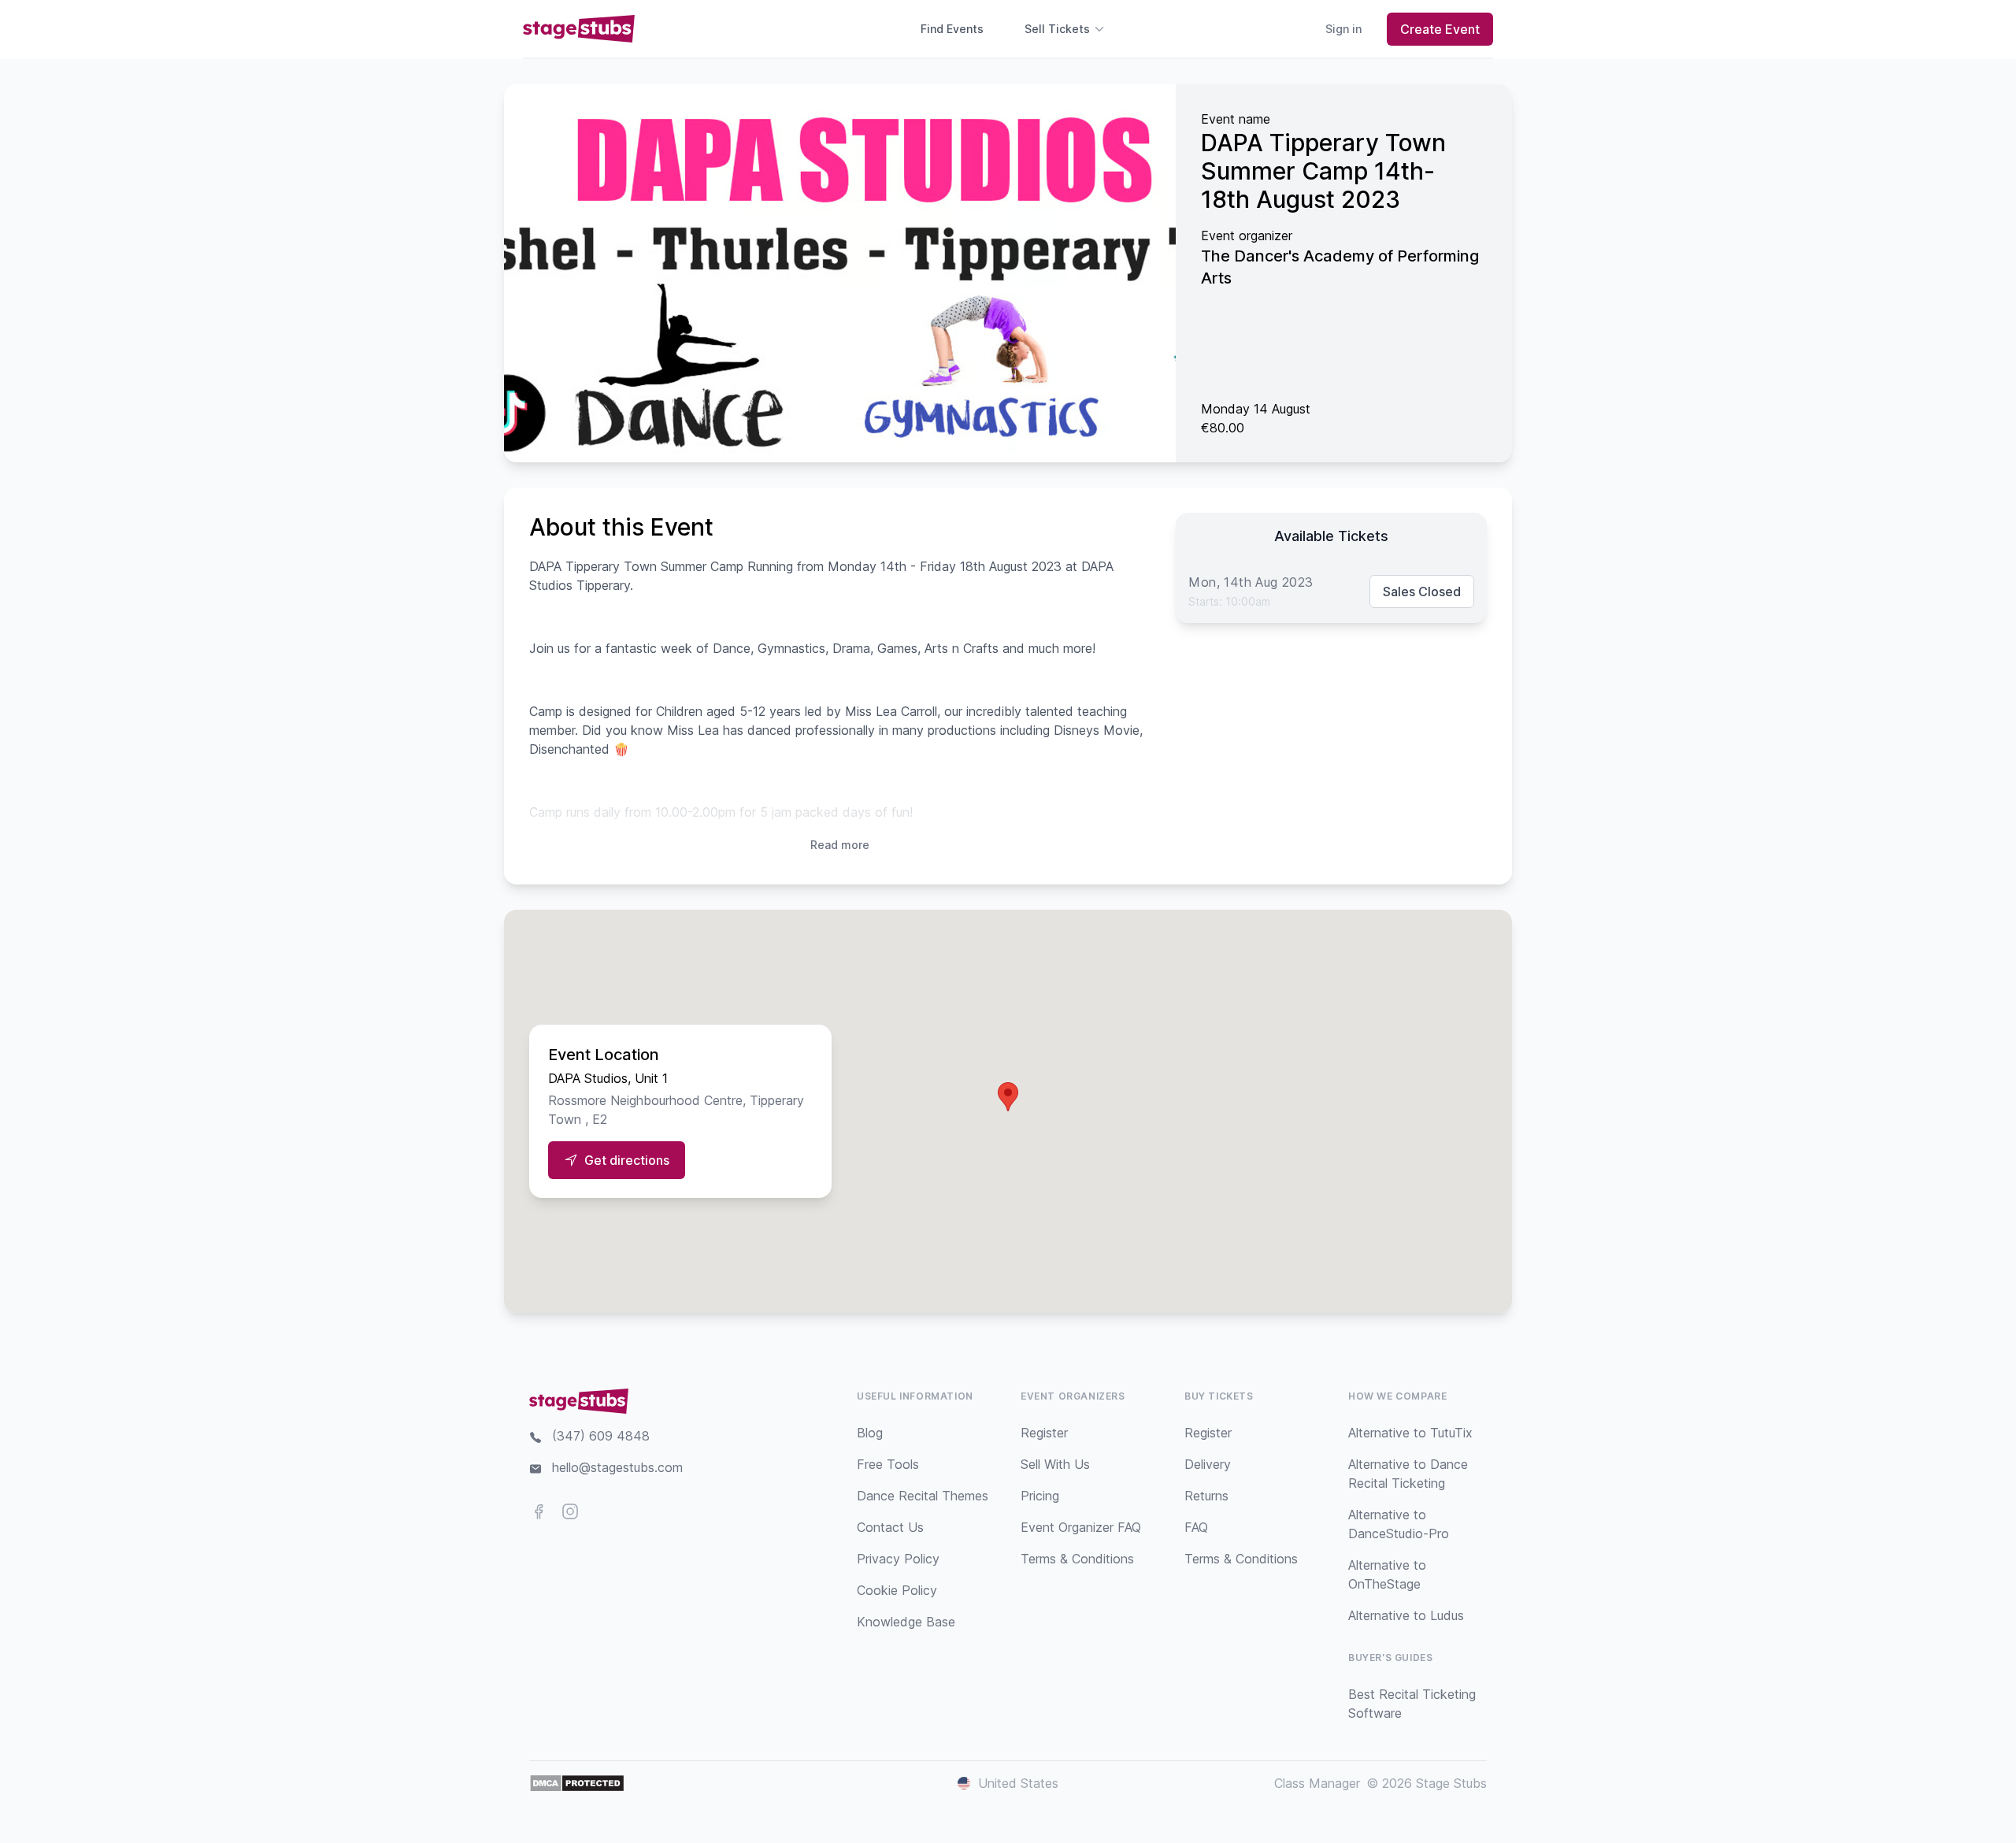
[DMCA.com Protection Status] (577, 1783)
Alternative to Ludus (1406, 1615)
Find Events (952, 29)
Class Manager (1317, 1783)
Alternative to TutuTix (1410, 1433)
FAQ (1196, 1527)
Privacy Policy (898, 1559)
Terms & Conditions (1077, 1559)
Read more (840, 845)
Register (1044, 1433)
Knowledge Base (906, 1622)
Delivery (1208, 1464)
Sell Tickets (1057, 29)
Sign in (1343, 29)
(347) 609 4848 (601, 1436)
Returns (1206, 1496)
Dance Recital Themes (923, 1496)
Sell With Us (1055, 1464)
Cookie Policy (897, 1590)
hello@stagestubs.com (617, 1467)
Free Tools (888, 1464)
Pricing (1040, 1496)
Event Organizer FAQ (1081, 1527)
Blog (870, 1433)
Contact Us (890, 1527)
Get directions (627, 1160)
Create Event (1440, 29)
